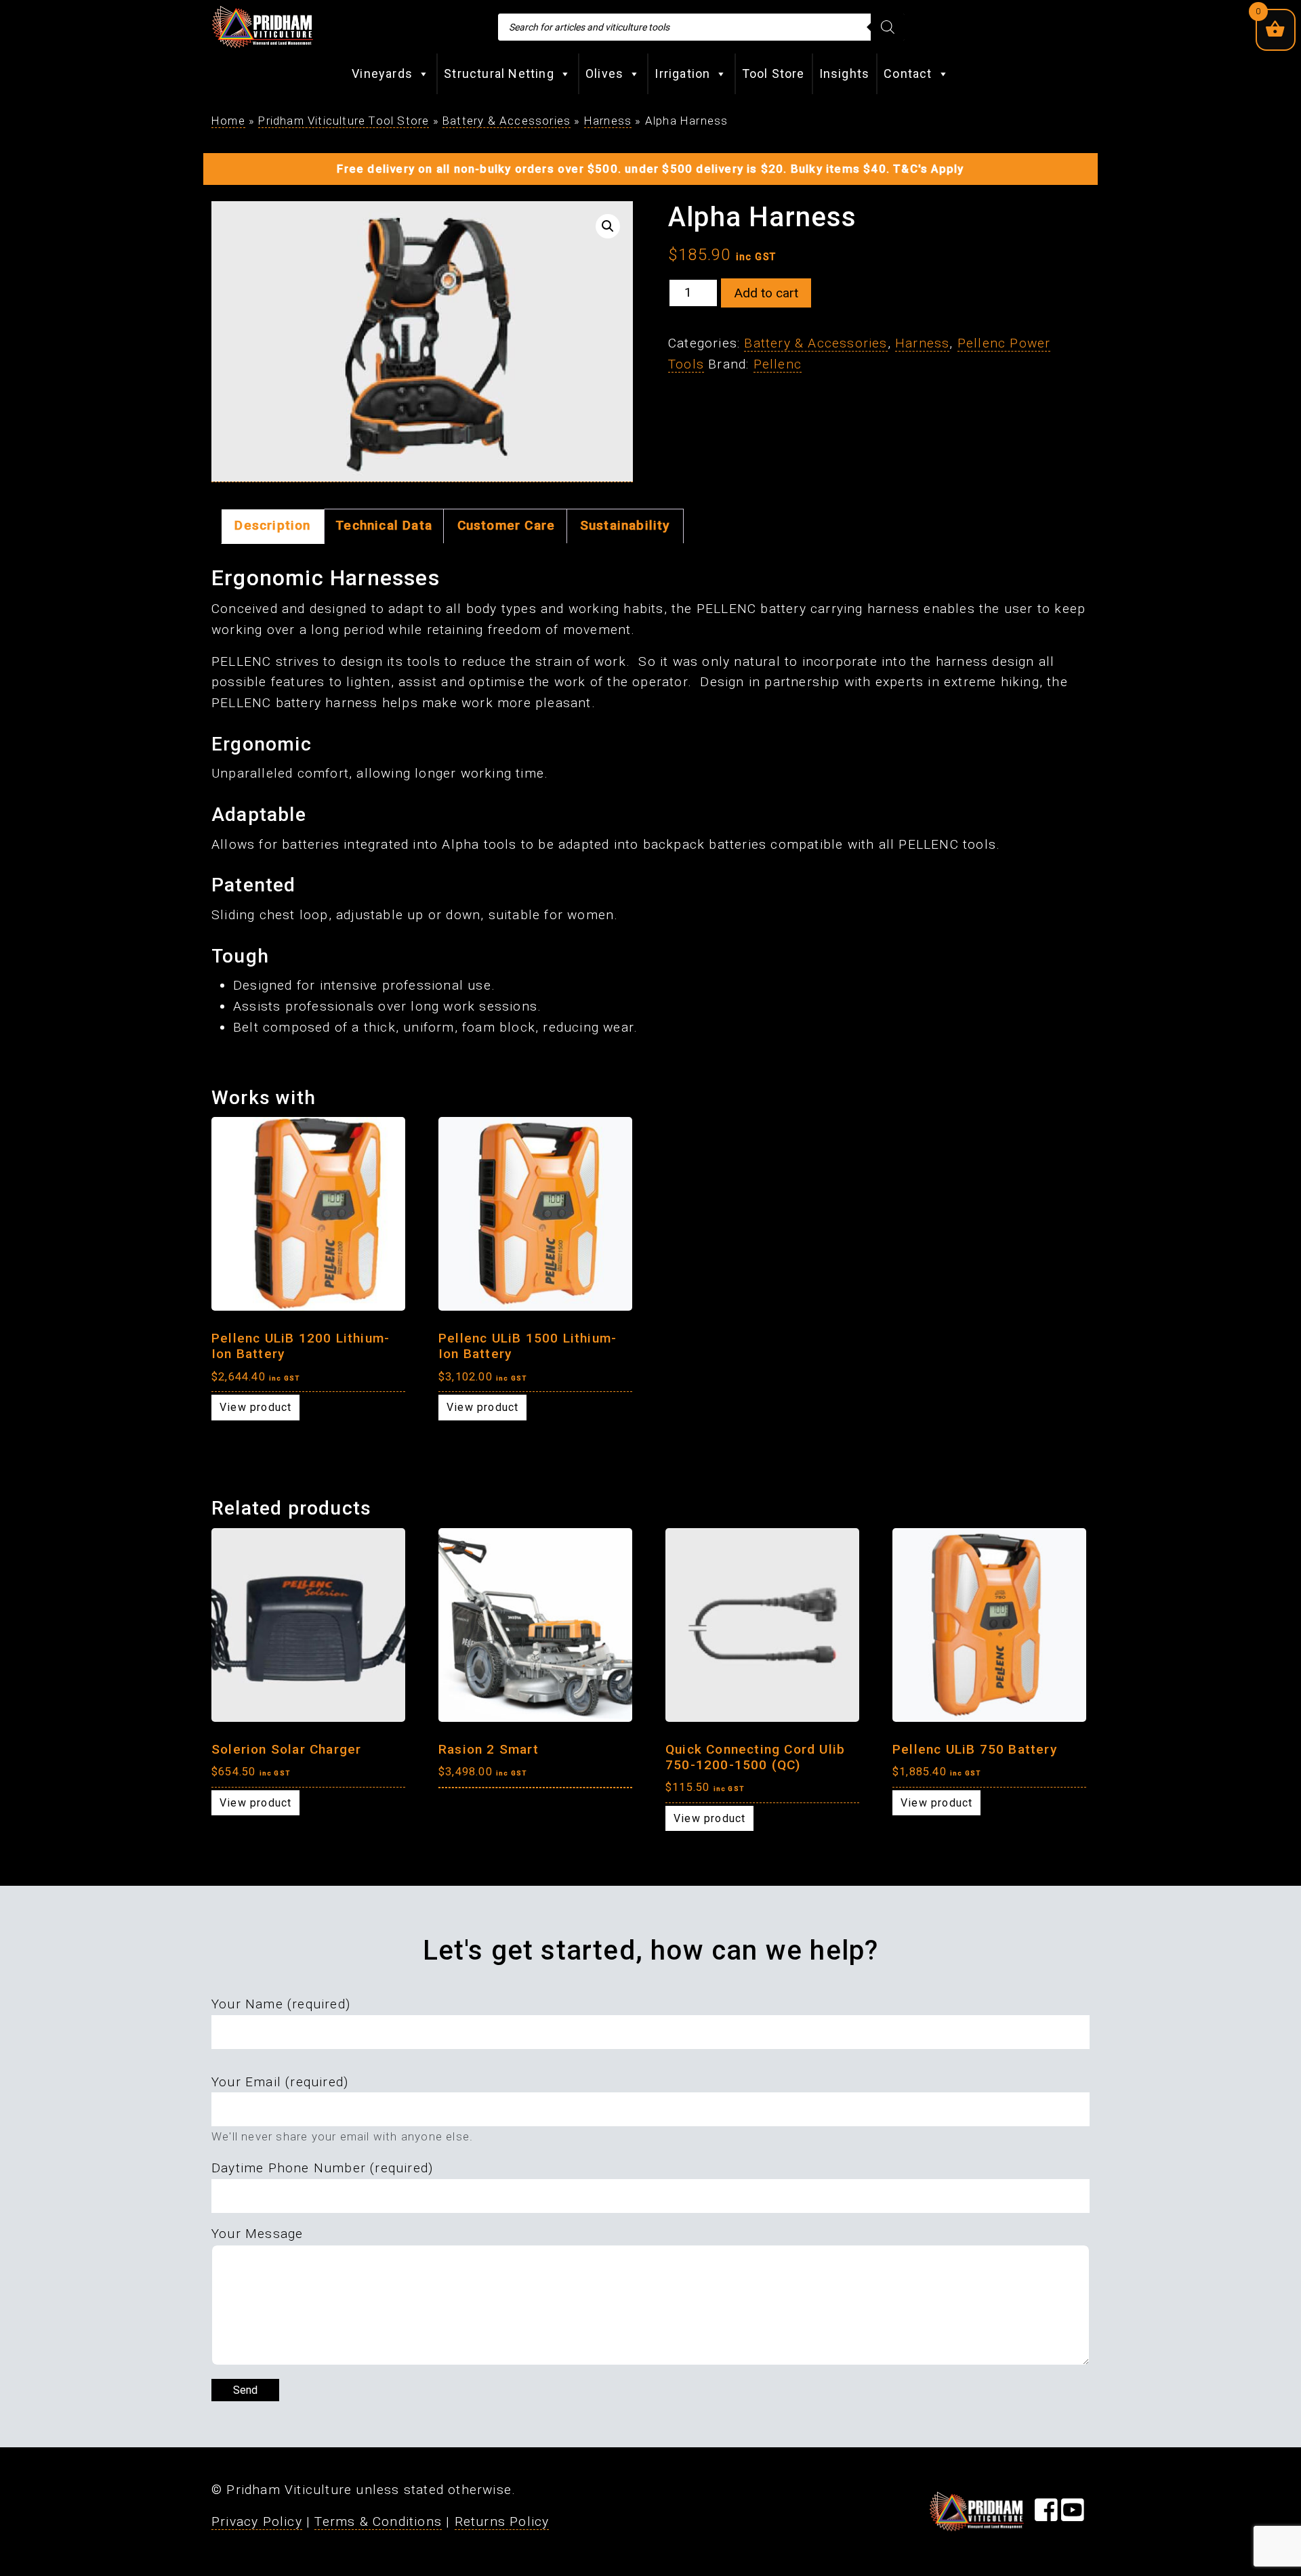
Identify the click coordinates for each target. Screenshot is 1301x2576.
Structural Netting (499, 73)
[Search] (888, 27)
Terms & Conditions (378, 2521)
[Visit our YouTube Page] (1073, 2515)
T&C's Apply (928, 169)
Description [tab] (272, 525)
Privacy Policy (257, 2521)
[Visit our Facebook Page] (1046, 2515)
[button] (608, 226)
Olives (604, 73)
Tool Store (773, 73)
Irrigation (682, 73)
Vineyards (382, 73)
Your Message (257, 2234)
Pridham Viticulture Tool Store (344, 121)
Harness (608, 121)
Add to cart (766, 293)
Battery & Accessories (507, 121)
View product (255, 1407)
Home (228, 121)
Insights (845, 73)
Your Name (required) (281, 2004)
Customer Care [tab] (507, 525)
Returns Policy (502, 2521)
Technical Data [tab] (384, 525)
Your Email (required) (280, 2082)
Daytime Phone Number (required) (322, 2168)
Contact (908, 73)
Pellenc (778, 364)
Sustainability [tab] (625, 525)
